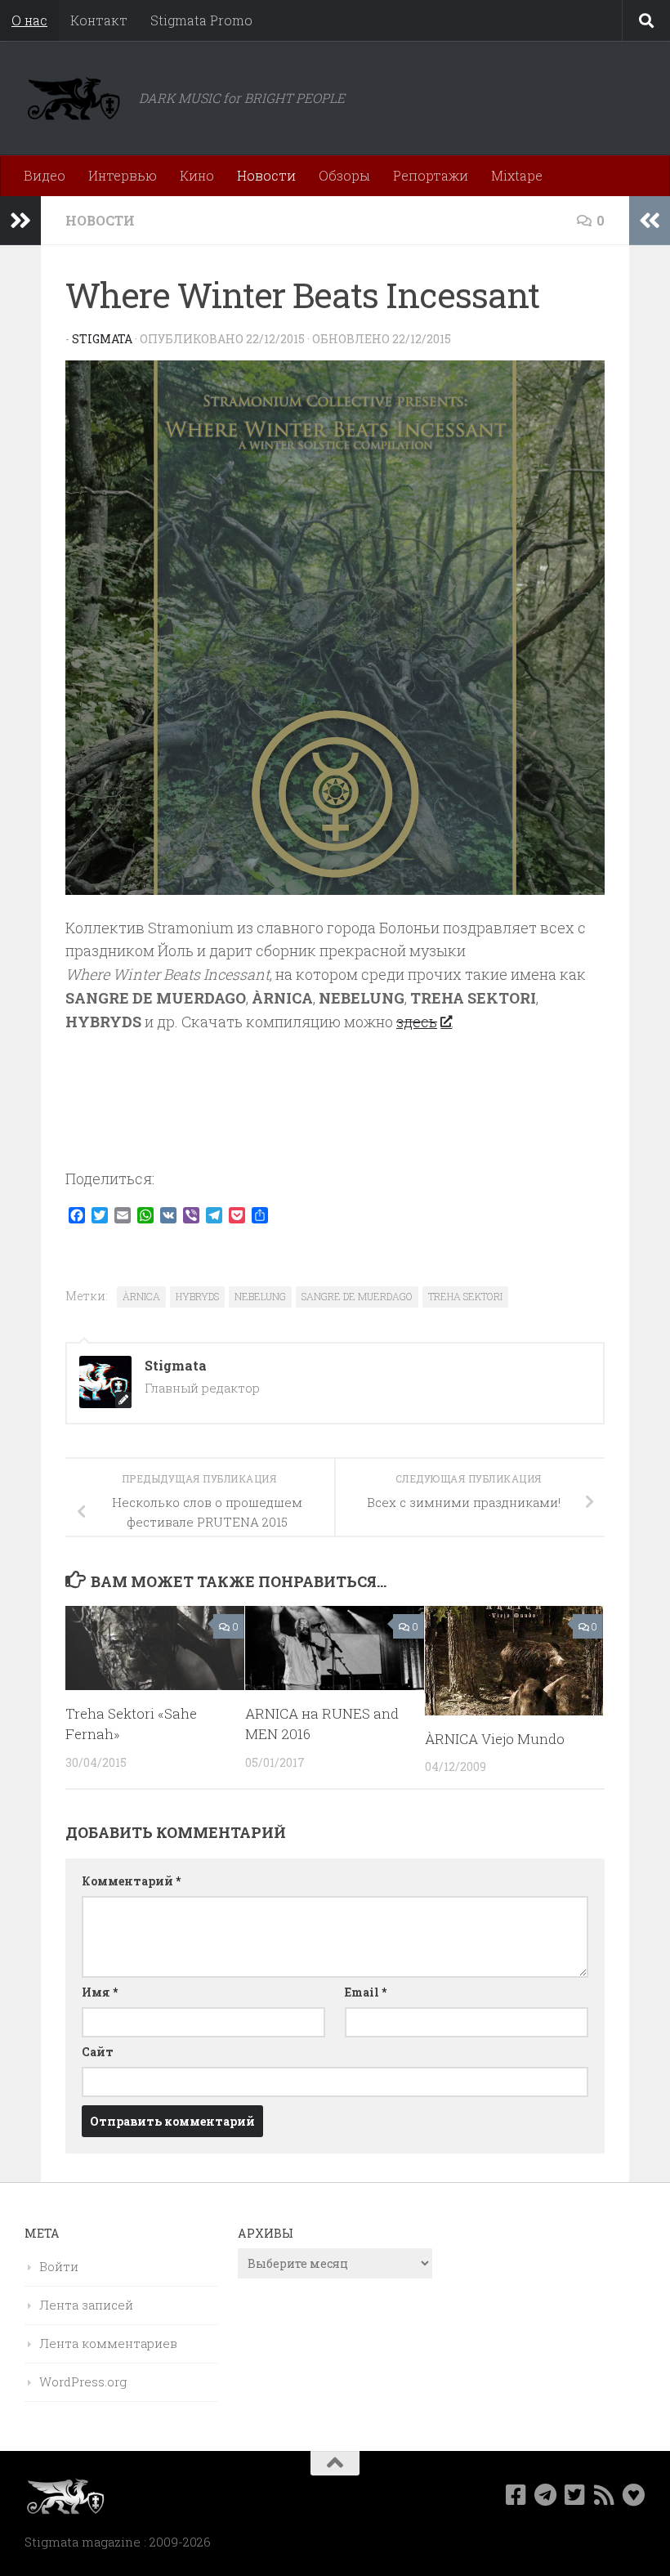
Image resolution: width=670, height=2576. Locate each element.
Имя (100, 1992)
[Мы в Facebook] (516, 2495)
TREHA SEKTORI (465, 1296)
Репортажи (431, 175)
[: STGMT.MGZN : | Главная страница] (74, 98)
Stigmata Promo (201, 20)
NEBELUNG (260, 1296)
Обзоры (344, 175)
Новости (266, 175)
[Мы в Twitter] (575, 2495)
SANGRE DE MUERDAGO (357, 1296)
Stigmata (102, 339)
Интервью (123, 175)
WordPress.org (83, 2381)
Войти (59, 2266)
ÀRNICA (141, 1296)
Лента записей (86, 2305)
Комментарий (131, 1881)
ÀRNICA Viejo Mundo (495, 1739)
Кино (197, 175)
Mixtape (517, 175)
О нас (29, 20)
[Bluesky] (634, 2495)
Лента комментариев (108, 2343)
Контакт (99, 20)
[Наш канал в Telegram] (546, 2495)
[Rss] (605, 2495)
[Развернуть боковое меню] (20, 221)
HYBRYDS (197, 1296)
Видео (45, 175)
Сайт (98, 2052)
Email (366, 1992)
